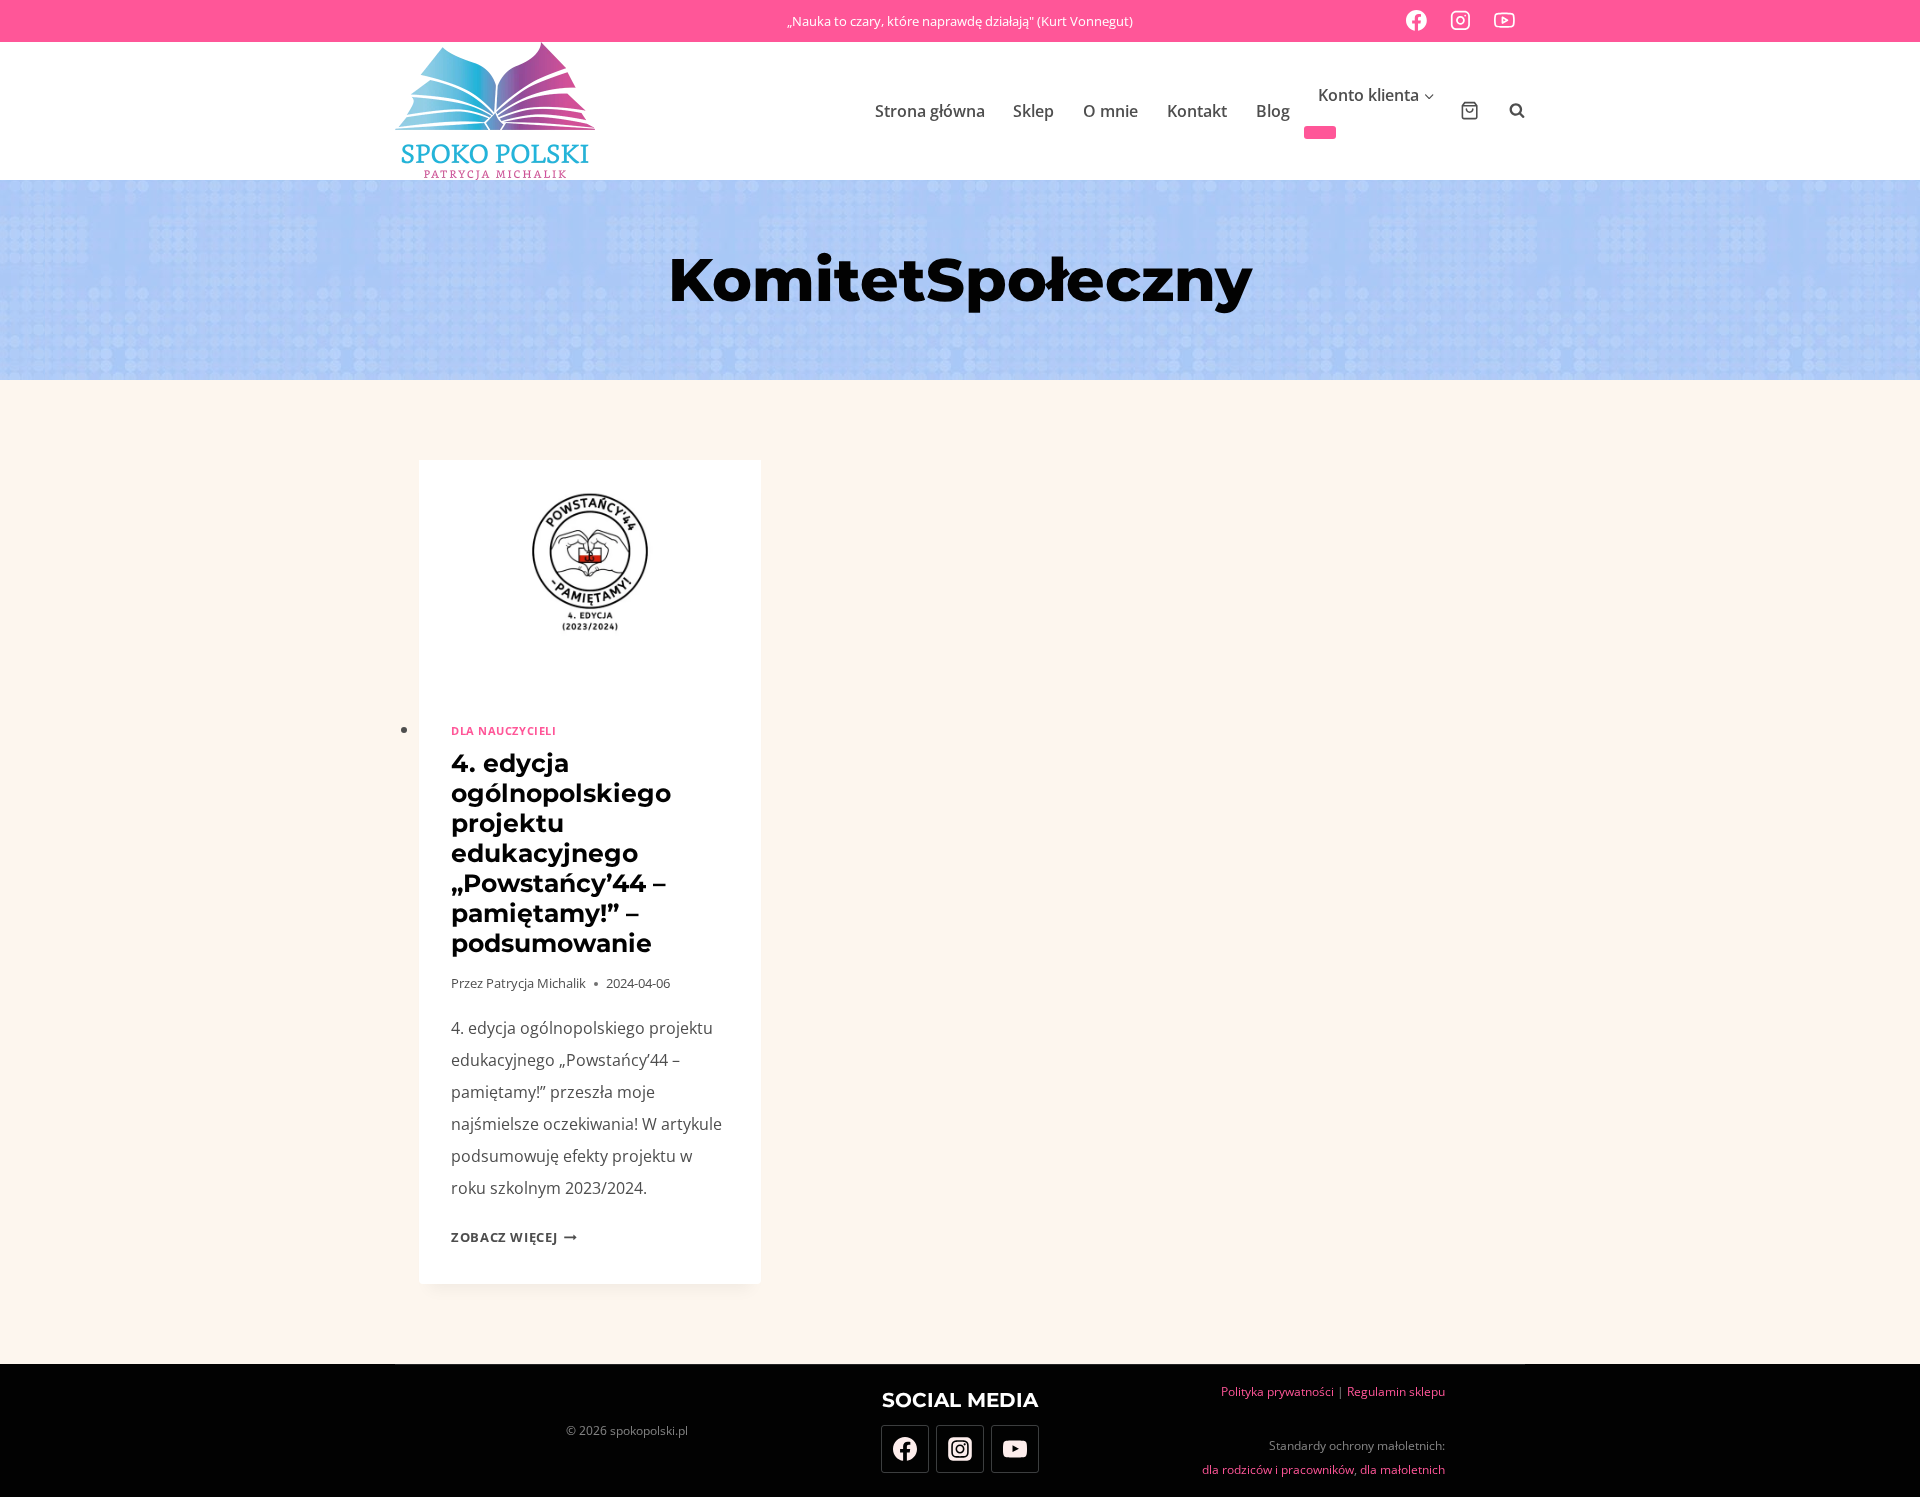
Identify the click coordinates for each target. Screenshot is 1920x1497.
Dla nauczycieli (503, 730)
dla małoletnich (1402, 1469)
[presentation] (590, 574)
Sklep (1033, 111)
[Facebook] (1417, 21)
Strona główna (930, 111)
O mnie (1110, 111)
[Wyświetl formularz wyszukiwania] (1507, 111)
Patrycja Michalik (536, 983)
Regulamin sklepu (1396, 1391)
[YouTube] (1504, 21)
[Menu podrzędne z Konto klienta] (1320, 132)
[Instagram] (1461, 21)
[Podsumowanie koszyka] (1469, 110)
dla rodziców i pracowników (1278, 1469)
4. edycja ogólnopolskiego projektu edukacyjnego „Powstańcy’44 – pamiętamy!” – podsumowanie (561, 853)
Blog (1273, 111)
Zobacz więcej (514, 1237)
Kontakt (1197, 111)
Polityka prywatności (1277, 1391)
